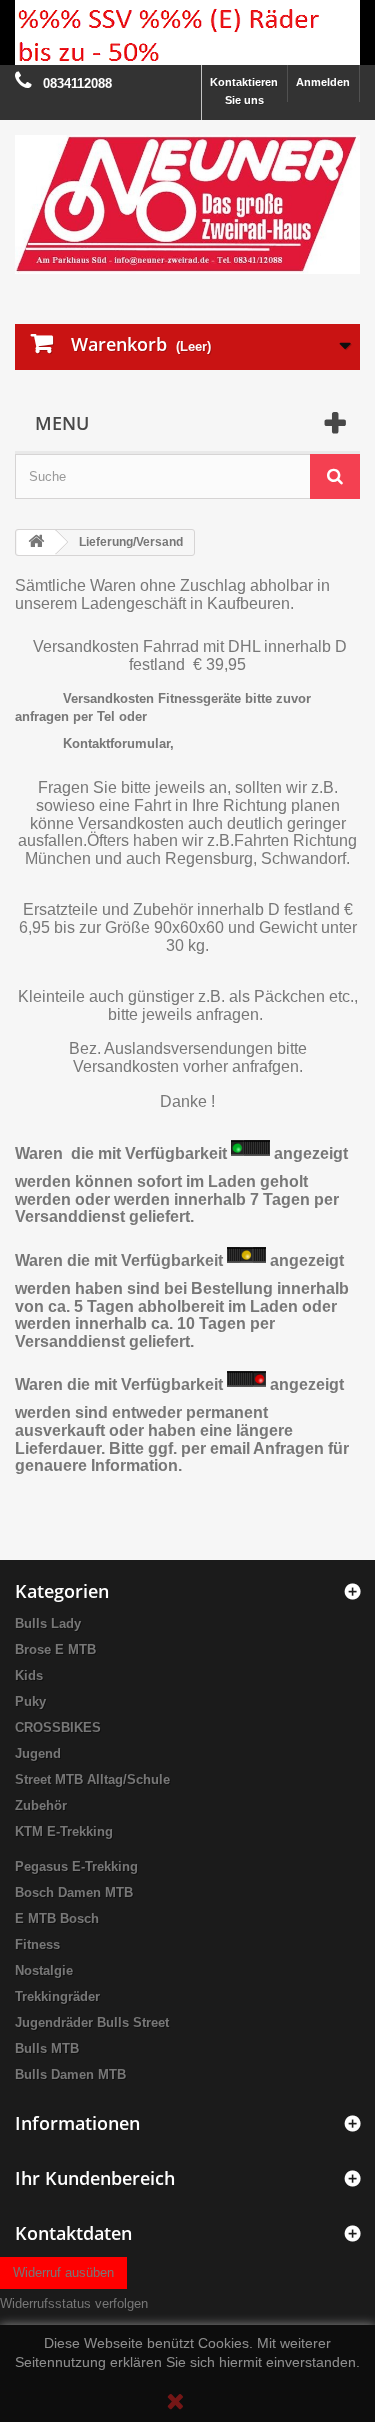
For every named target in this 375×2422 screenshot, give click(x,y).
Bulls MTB (47, 2048)
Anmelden (323, 82)
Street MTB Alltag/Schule (92, 1779)
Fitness (37, 1944)
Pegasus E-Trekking (76, 1866)
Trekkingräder (57, 1996)
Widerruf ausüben (63, 2272)
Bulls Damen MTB (70, 2074)
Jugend (38, 1753)
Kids (29, 1675)
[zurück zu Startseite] (36, 542)
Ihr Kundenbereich (95, 2178)
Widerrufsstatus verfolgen (74, 2303)
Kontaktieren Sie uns (244, 91)
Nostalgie (44, 1970)
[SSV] (187, 32)
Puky (30, 1701)
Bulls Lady (48, 1623)
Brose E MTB (55, 1649)
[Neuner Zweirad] (187, 204)
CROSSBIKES (58, 1727)
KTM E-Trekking (64, 1831)
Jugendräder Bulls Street (92, 2022)
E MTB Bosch (57, 1918)
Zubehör (41, 1805)
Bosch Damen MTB (74, 1892)
